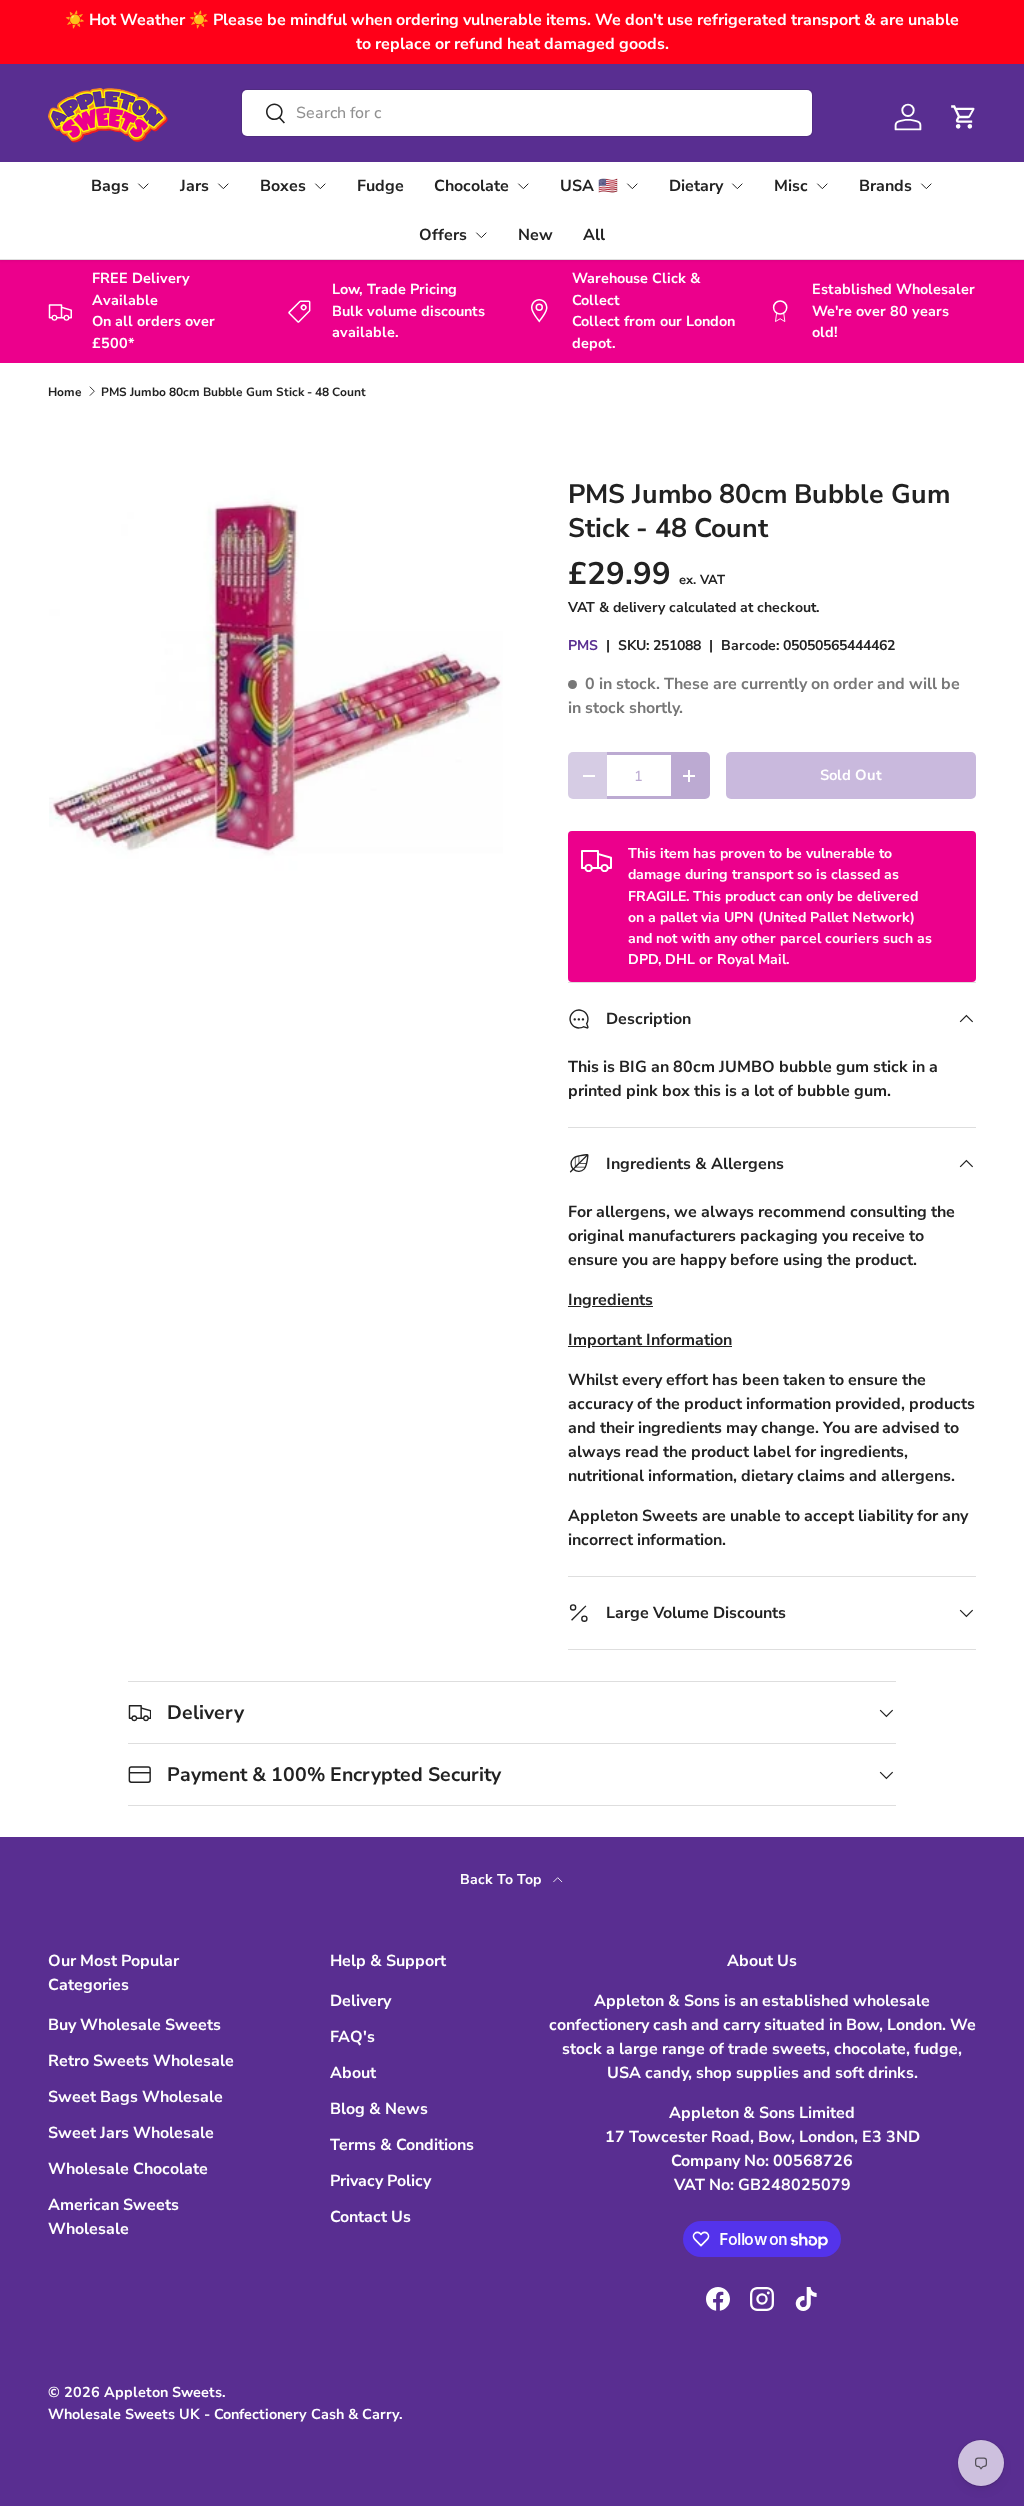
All (594, 235)
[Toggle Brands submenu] (926, 186)
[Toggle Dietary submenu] (737, 186)
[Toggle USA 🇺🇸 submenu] (632, 186)
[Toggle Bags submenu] (143, 186)
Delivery (360, 2001)
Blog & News (379, 2109)
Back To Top (502, 1879)
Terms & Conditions (402, 2145)
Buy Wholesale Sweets (134, 2025)
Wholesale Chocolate (128, 2169)
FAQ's (352, 2037)
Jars (194, 186)
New (535, 235)
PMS (583, 645)
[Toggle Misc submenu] (822, 186)
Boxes (283, 186)
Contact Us (370, 2217)
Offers (443, 235)
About (353, 2073)
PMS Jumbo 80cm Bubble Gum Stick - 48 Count (233, 392)
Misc (791, 186)
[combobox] (526, 113)
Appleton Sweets (163, 2392)
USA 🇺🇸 (589, 186)
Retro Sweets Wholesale (141, 2061)
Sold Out (851, 775)
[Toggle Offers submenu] (481, 235)
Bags (110, 186)
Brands (885, 186)
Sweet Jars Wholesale (131, 2133)
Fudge (380, 186)
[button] (964, 117)
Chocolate (471, 186)
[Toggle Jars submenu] (223, 186)
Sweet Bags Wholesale (135, 2097)
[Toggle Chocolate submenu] (523, 186)
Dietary (696, 186)
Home (65, 392)
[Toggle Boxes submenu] (320, 186)
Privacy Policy (380, 2181)
